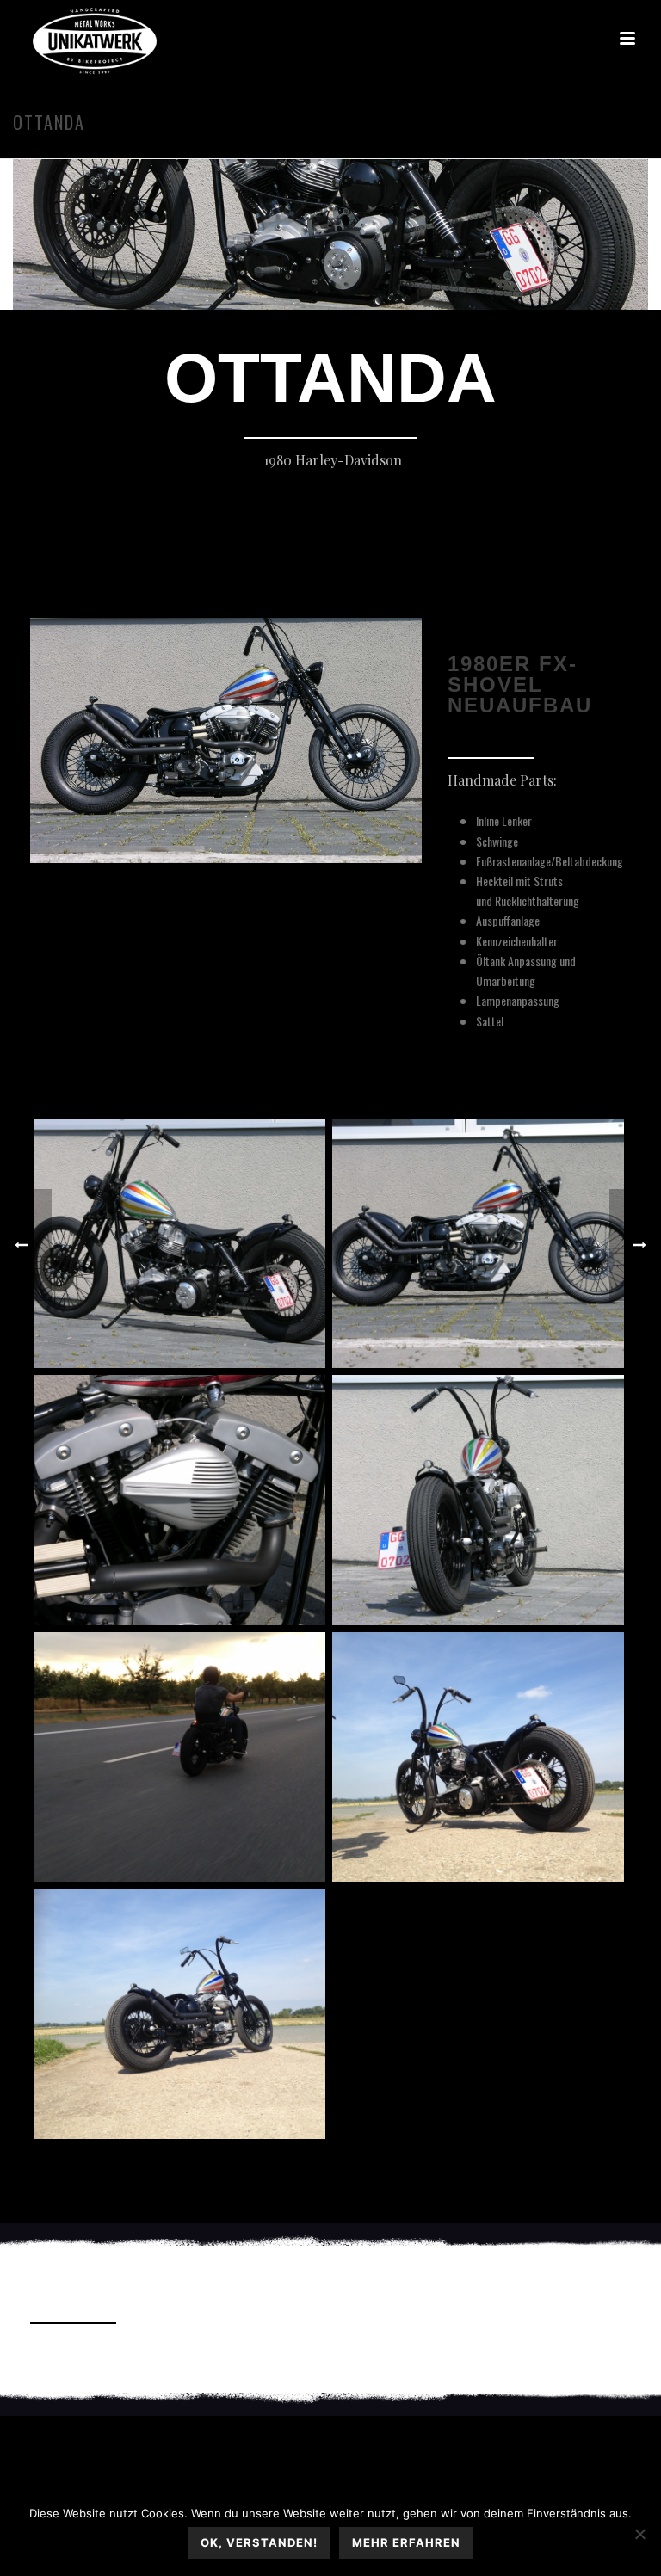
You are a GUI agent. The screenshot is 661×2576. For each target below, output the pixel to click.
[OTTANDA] (330, 164)
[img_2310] (179, 2013)
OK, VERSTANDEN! (259, 2542)
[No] (639, 2534)
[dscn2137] (179, 1500)
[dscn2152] (478, 1500)
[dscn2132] (478, 1243)
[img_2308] (478, 1757)
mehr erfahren (406, 2542)
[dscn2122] (179, 1243)
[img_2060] (179, 1757)
